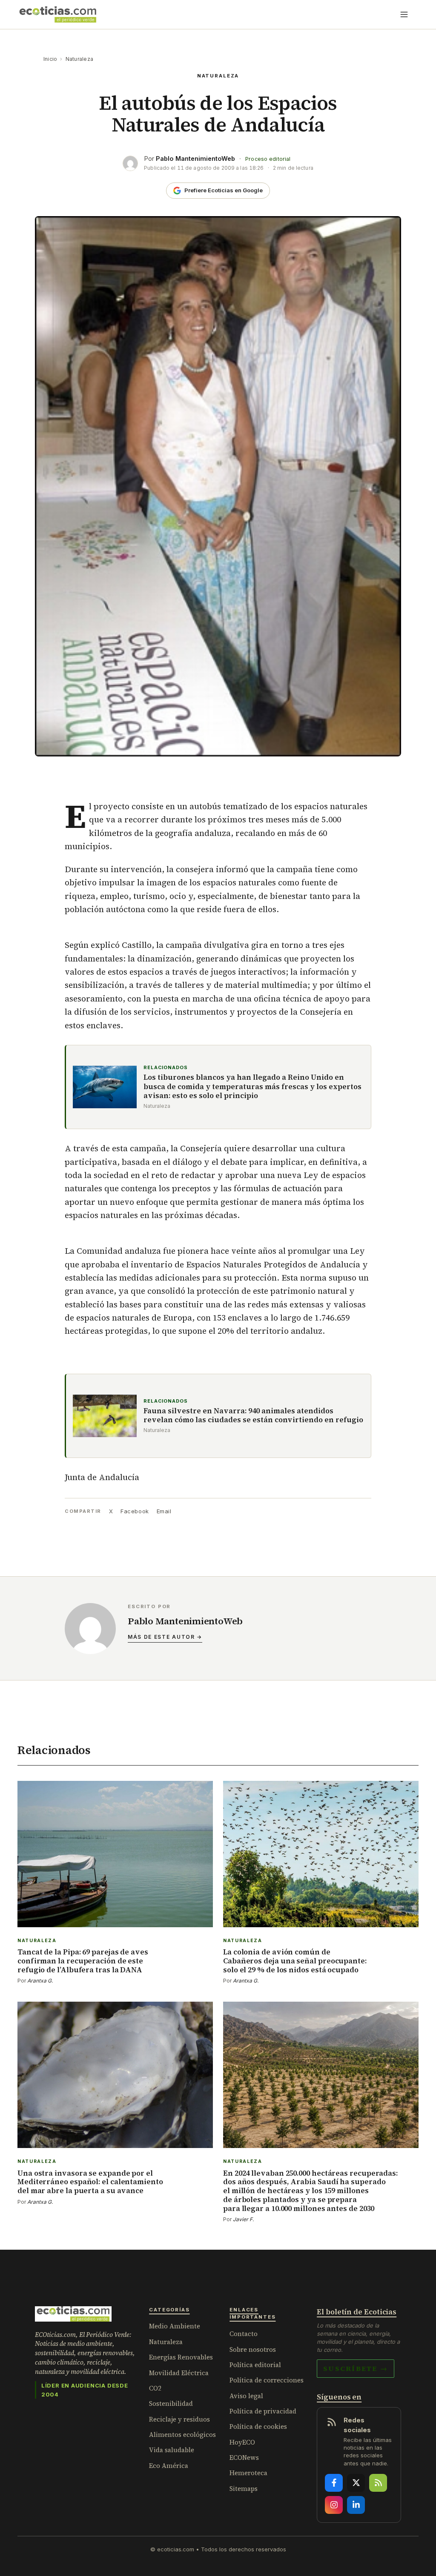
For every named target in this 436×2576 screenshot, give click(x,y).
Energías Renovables (181, 2357)
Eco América (169, 2466)
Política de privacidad (263, 2411)
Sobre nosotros (253, 2349)
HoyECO (242, 2442)
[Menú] (404, 14)
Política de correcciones (267, 2380)
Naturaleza (79, 59)
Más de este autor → (165, 1637)
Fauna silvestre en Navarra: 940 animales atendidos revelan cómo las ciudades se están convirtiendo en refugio (253, 1416)
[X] (356, 2483)
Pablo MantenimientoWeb (195, 158)
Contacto (244, 2334)
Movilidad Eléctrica (179, 2373)
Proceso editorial (268, 159)
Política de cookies (258, 2426)
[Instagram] (334, 2505)
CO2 (155, 2388)
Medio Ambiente (175, 2326)
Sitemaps (244, 2489)
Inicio (50, 59)
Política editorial (255, 2365)
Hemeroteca (248, 2473)
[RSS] (378, 2483)
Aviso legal (246, 2396)
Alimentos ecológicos (182, 2435)
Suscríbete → (356, 2368)
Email (164, 1511)
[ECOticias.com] (58, 14)
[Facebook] (334, 2483)
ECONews (244, 2458)
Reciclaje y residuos (179, 2419)
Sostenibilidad (171, 2403)
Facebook (135, 1511)
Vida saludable (172, 2450)
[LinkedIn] (356, 2505)
